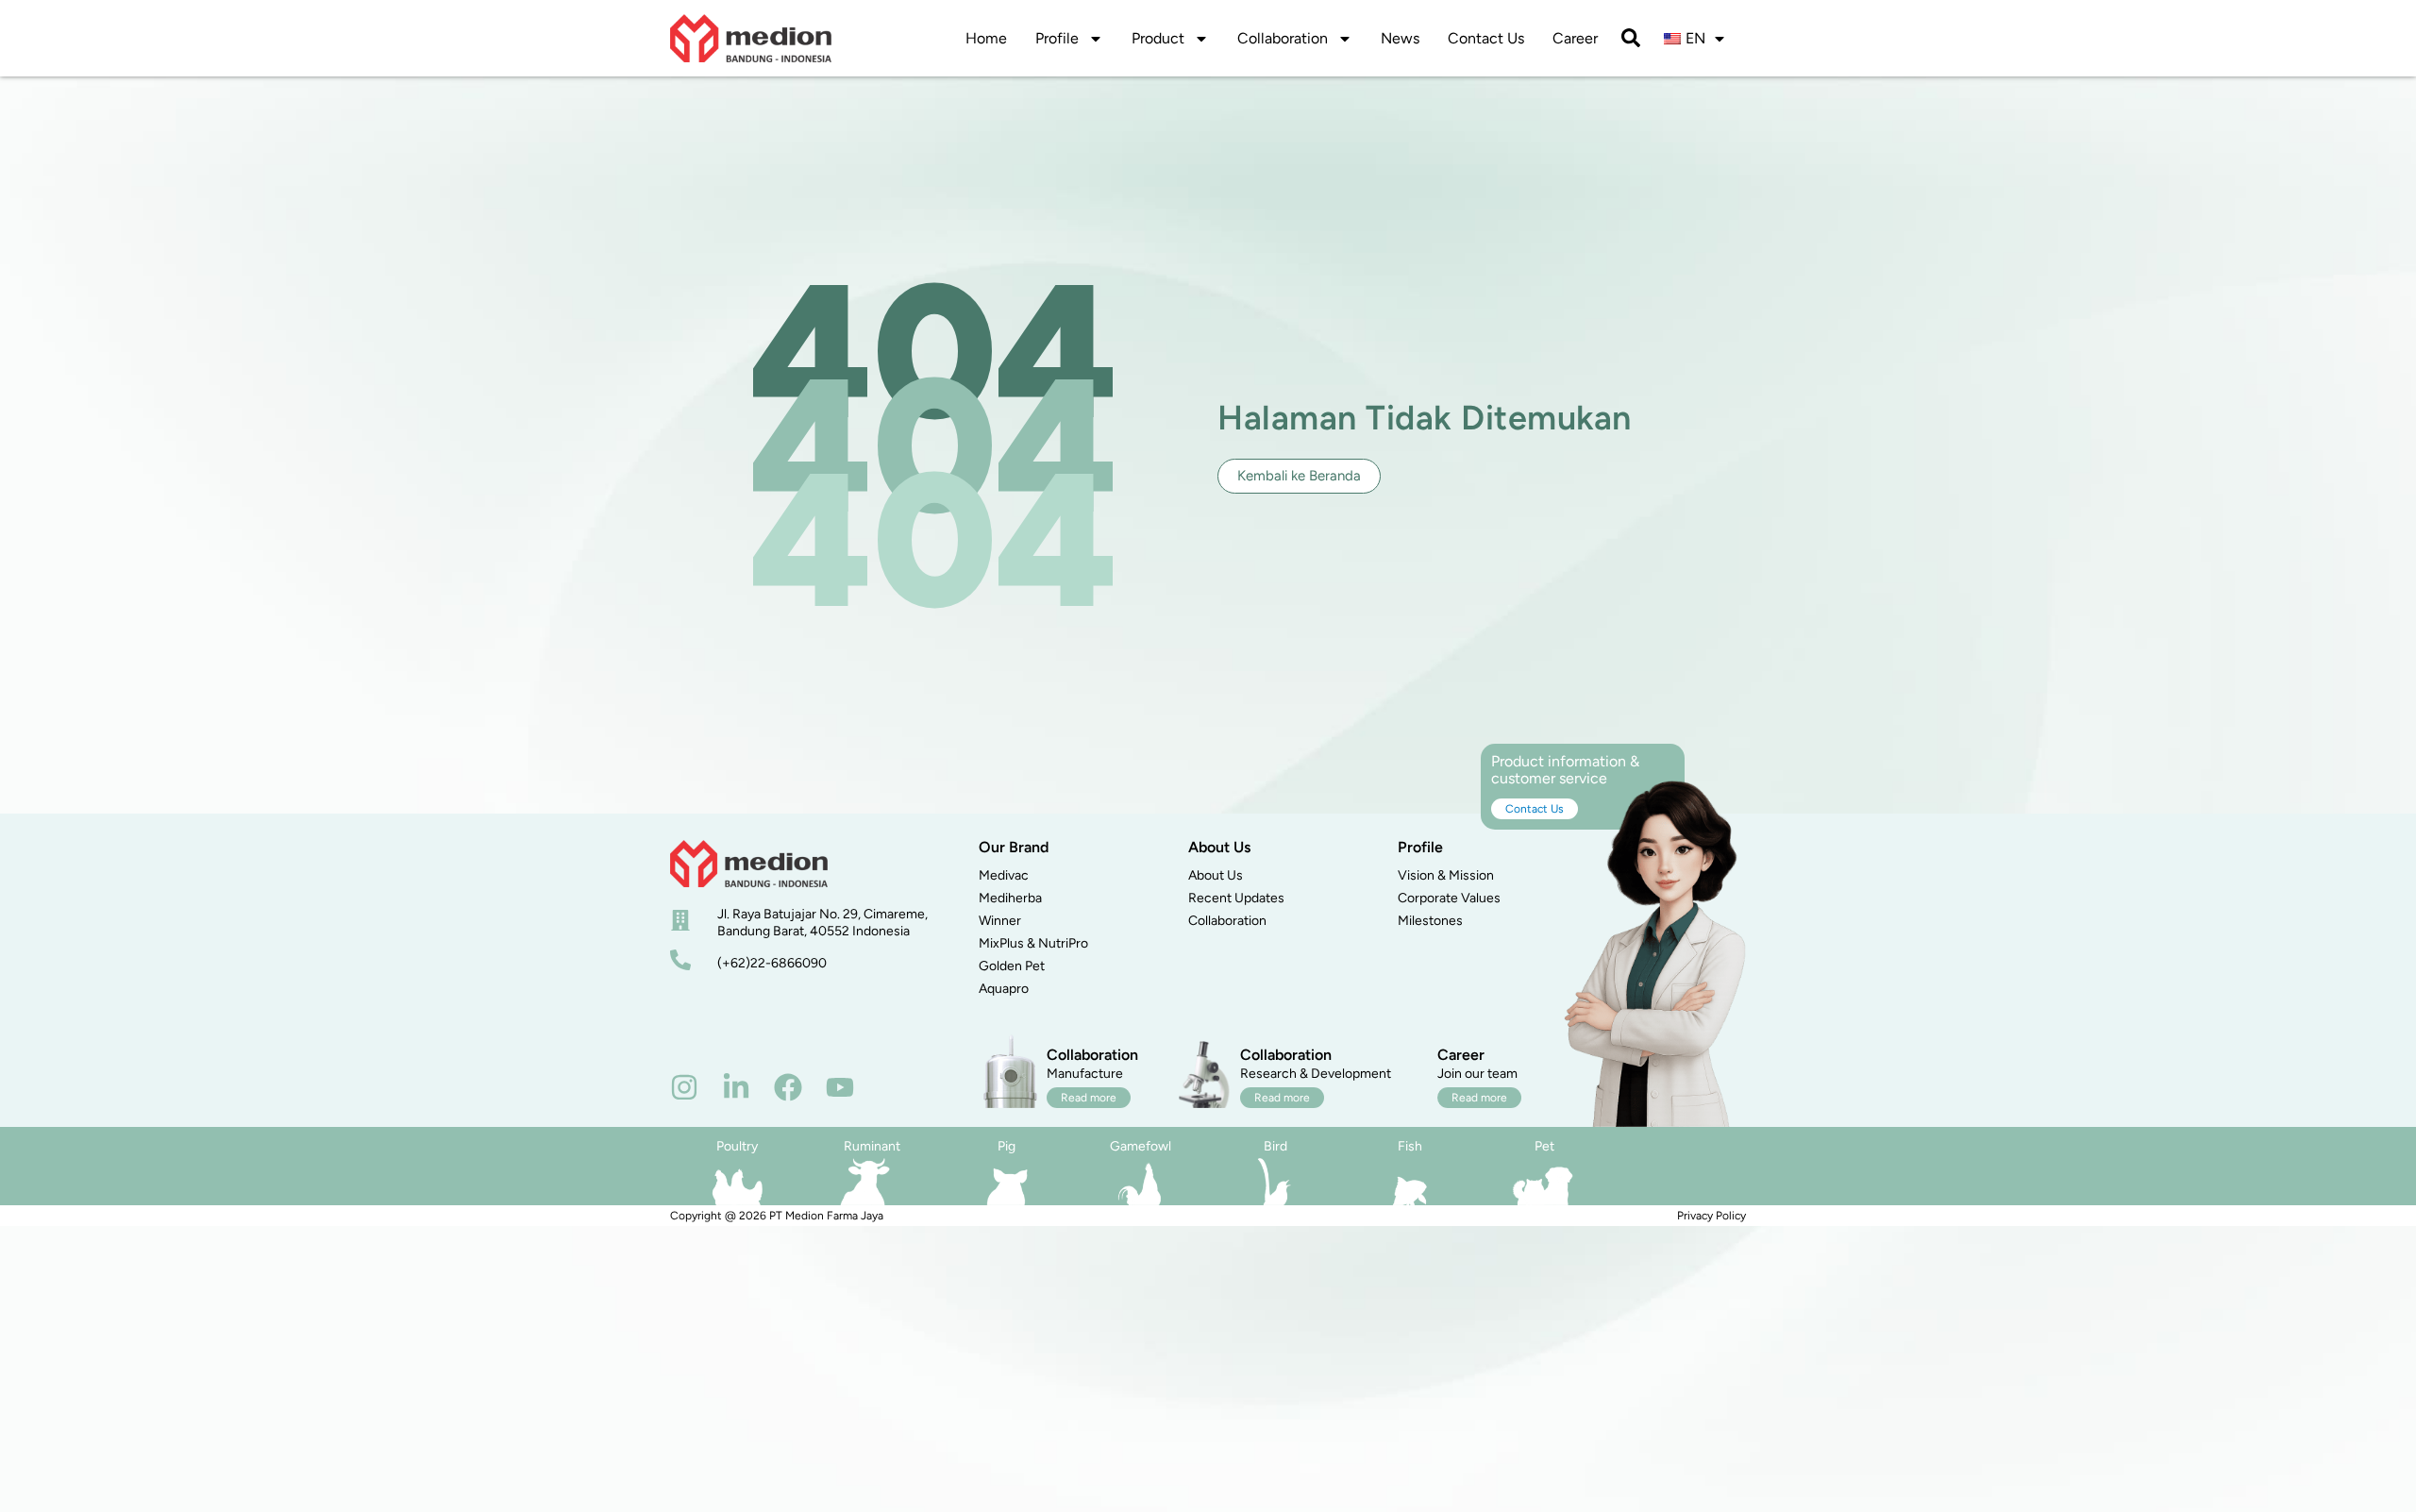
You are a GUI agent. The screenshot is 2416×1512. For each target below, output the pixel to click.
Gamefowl (1141, 1146)
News (1400, 38)
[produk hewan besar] (865, 1182)
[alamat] (680, 920)
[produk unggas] (737, 1182)
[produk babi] (1006, 1182)
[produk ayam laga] (1141, 1182)
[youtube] (840, 1087)
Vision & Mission (1446, 875)
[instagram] (684, 1087)
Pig (1007, 1146)
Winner (1000, 921)
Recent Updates (1236, 898)
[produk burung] (1275, 1182)
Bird (1275, 1146)
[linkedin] (736, 1087)
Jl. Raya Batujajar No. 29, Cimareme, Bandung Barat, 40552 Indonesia (822, 923)
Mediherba (1010, 898)
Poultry (737, 1146)
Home (986, 38)
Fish (1410, 1146)
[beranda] (749, 864)
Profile (1057, 38)
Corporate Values (1449, 898)
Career (1575, 38)
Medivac (1004, 875)
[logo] (751, 38)
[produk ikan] (1410, 1182)
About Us (1216, 875)
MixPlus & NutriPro (1033, 943)
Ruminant (872, 1146)
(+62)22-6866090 (772, 963)
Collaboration (1283, 38)
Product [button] (1158, 38)
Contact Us (1486, 38)
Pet (1544, 1146)
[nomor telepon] (680, 960)
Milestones (1430, 921)
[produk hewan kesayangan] (1544, 1182)
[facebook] (788, 1087)
